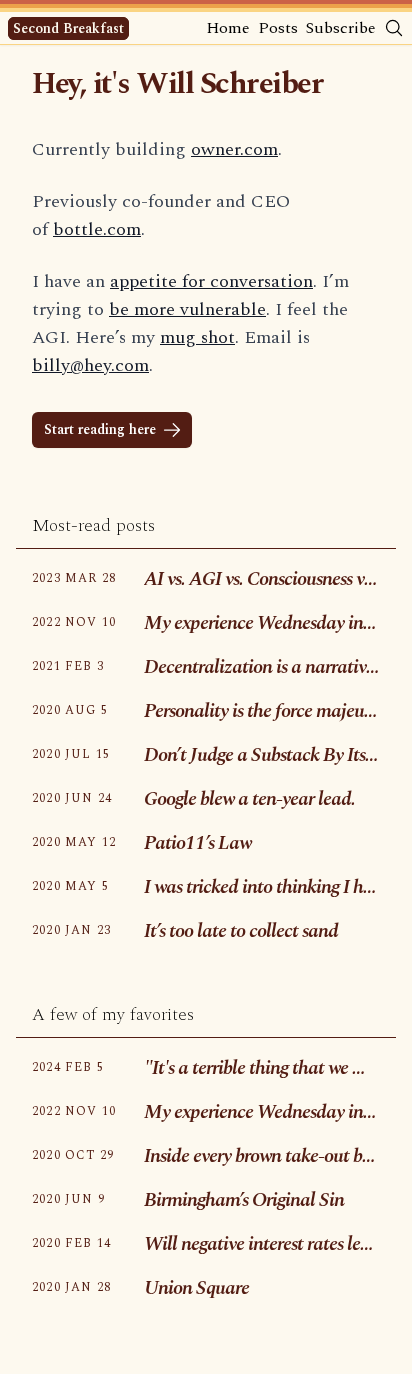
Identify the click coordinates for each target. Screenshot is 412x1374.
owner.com (234, 149)
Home (228, 28)
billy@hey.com (90, 365)
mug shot (197, 337)
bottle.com (97, 229)
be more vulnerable (187, 309)
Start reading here (100, 429)
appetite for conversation (211, 281)
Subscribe (341, 28)
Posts (278, 28)
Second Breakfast (68, 28)
